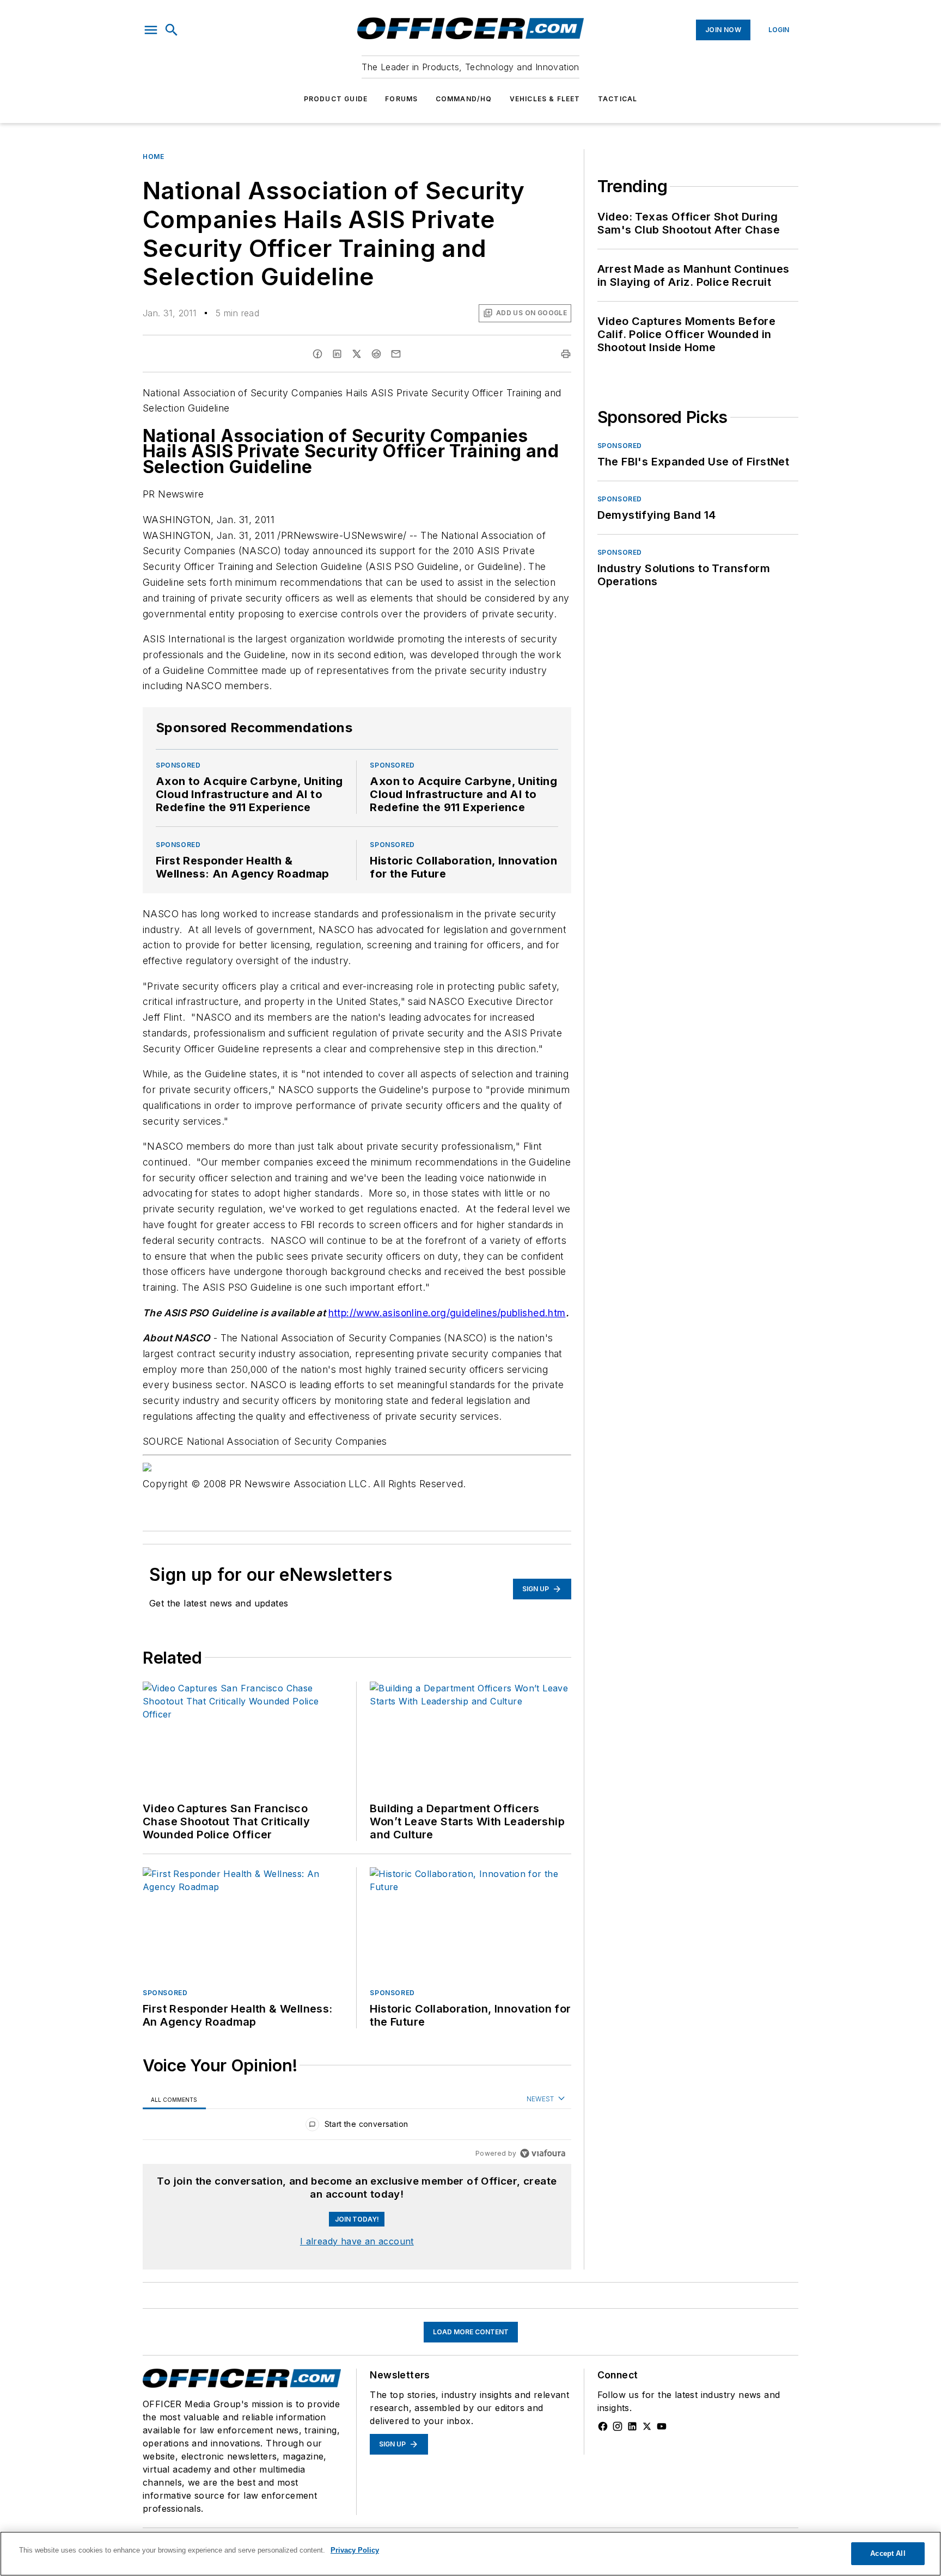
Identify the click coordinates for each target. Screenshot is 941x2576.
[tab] (174, 2099)
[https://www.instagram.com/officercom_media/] (618, 2426)
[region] (357, 2127)
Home (153, 157)
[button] (151, 30)
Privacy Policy (355, 2550)
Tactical (618, 99)
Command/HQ (464, 99)
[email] (396, 354)
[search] (172, 30)
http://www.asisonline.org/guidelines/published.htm (447, 1313)
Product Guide (336, 99)
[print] (566, 354)
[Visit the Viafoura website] (543, 2153)
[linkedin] (337, 354)
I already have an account (357, 2241)
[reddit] (376, 354)
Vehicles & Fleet (545, 99)
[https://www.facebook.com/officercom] (603, 2426)
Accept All (888, 2553)
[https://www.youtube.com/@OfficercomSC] (662, 2426)
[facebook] (317, 354)
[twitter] (357, 354)
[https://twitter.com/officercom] (647, 2426)
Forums (401, 99)
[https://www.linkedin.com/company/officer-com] (632, 2426)
